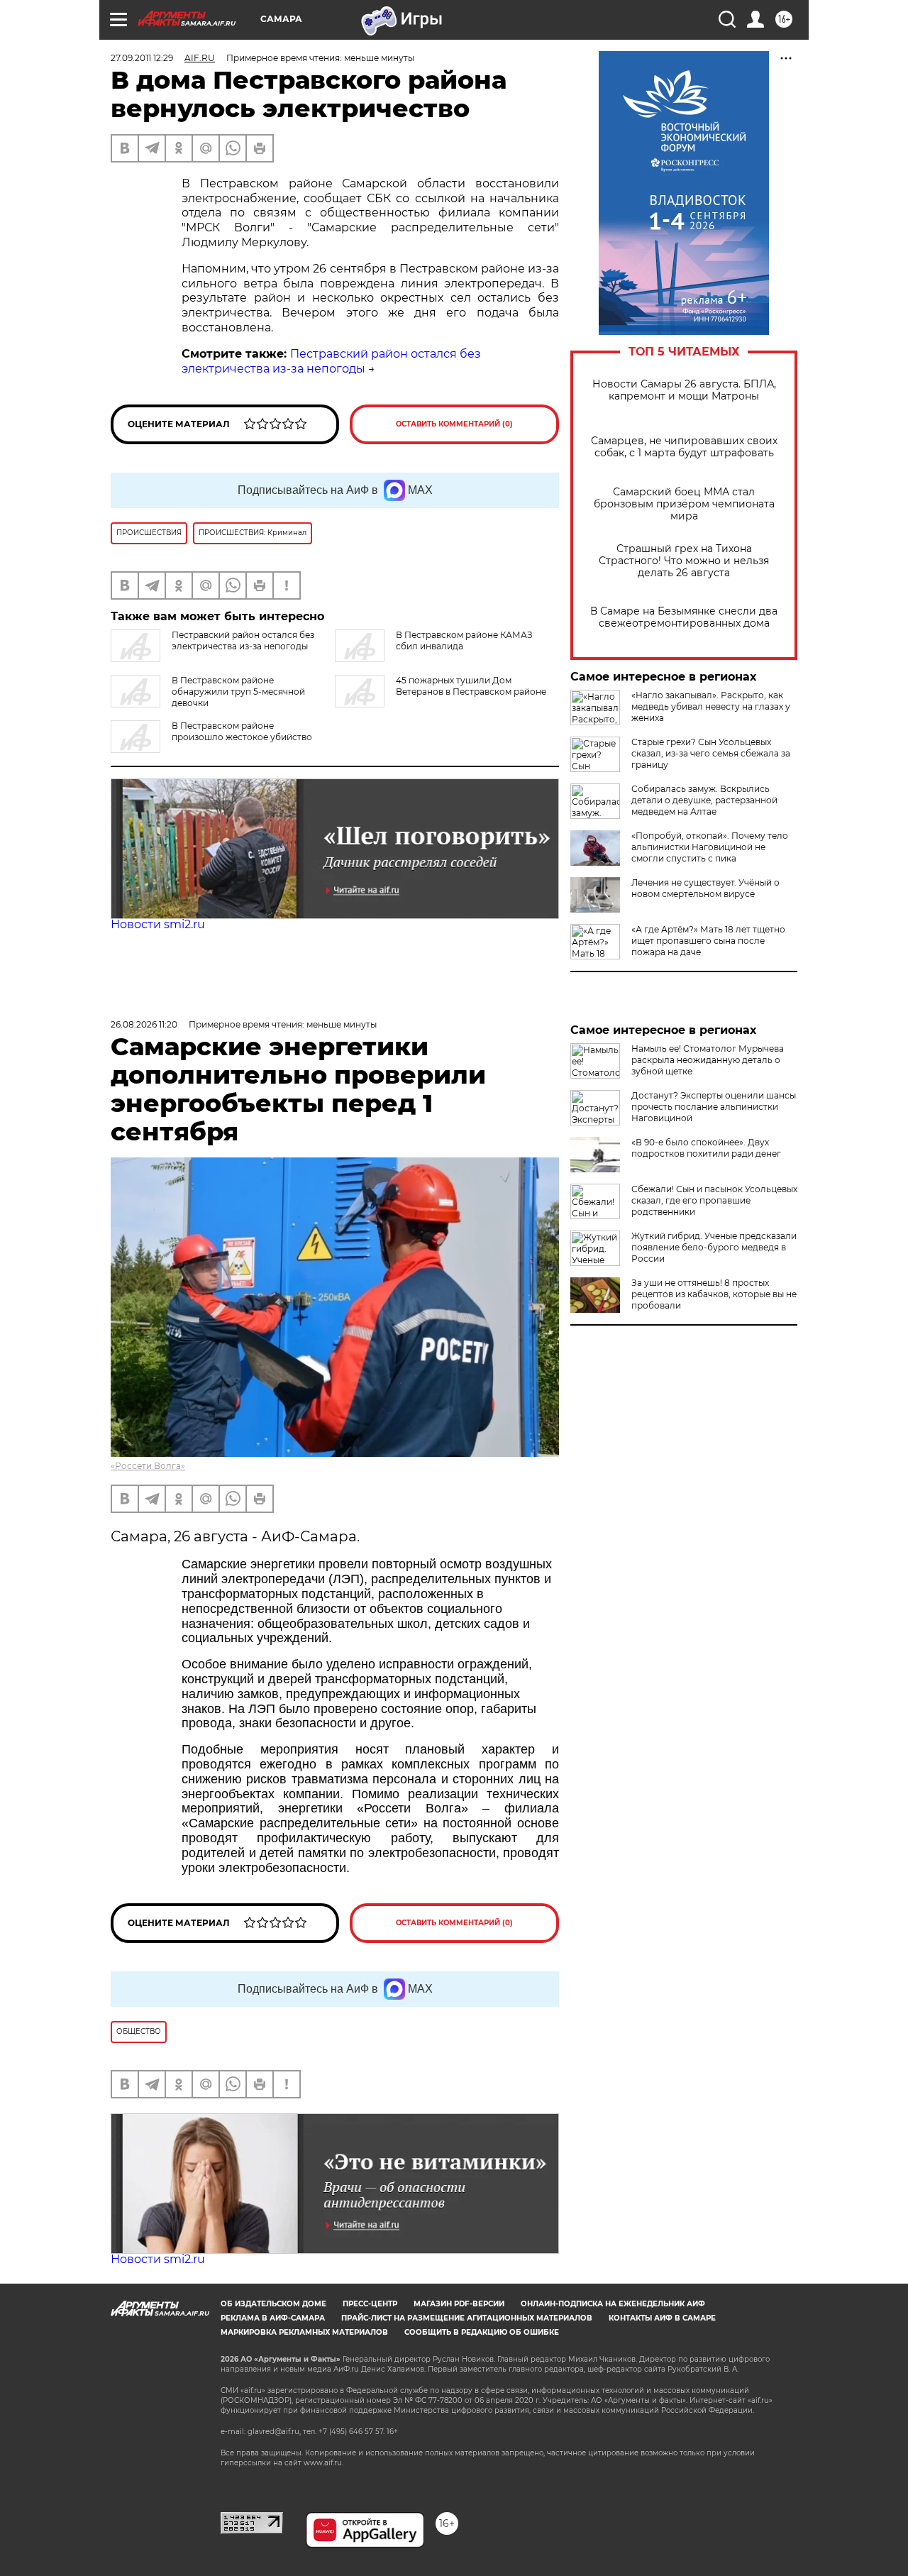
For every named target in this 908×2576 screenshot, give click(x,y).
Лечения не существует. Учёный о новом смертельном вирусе (705, 888)
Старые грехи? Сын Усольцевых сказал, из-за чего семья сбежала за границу (711, 753)
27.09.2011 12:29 (142, 58)
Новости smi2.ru (158, 924)
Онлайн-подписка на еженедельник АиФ (613, 2304)
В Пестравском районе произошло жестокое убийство (242, 731)
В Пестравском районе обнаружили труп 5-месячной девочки (238, 692)
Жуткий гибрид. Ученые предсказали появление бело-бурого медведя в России (714, 1247)
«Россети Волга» (148, 1466)
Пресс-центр (370, 2304)
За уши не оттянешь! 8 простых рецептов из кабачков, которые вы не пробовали (714, 1294)
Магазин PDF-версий (459, 2304)
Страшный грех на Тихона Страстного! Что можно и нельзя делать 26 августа (684, 561)
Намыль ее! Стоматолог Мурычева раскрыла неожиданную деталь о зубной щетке (708, 1060)
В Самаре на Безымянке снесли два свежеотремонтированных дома (684, 617)
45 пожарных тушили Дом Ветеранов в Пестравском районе (471, 686)
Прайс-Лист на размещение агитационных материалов (467, 2318)
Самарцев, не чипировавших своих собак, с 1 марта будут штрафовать (684, 447)
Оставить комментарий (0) (454, 424)
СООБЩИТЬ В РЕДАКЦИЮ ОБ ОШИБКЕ (482, 2332)
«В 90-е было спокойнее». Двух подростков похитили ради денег (706, 1148)
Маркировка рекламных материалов (304, 2332)
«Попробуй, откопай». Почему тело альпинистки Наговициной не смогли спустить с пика (710, 847)
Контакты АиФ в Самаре (662, 2318)
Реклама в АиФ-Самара (273, 2318)
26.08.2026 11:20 (144, 1024)
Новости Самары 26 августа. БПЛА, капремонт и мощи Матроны (684, 390)
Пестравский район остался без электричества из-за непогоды (331, 361)
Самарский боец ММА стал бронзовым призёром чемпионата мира (684, 504)
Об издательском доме (273, 2304)
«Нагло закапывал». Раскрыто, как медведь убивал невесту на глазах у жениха (711, 706)
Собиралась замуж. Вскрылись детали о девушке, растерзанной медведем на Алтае (704, 800)
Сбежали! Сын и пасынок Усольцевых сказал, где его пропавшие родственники (714, 1200)
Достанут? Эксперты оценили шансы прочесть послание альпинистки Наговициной (714, 1107)
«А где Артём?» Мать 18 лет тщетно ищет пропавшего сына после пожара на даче (708, 941)
